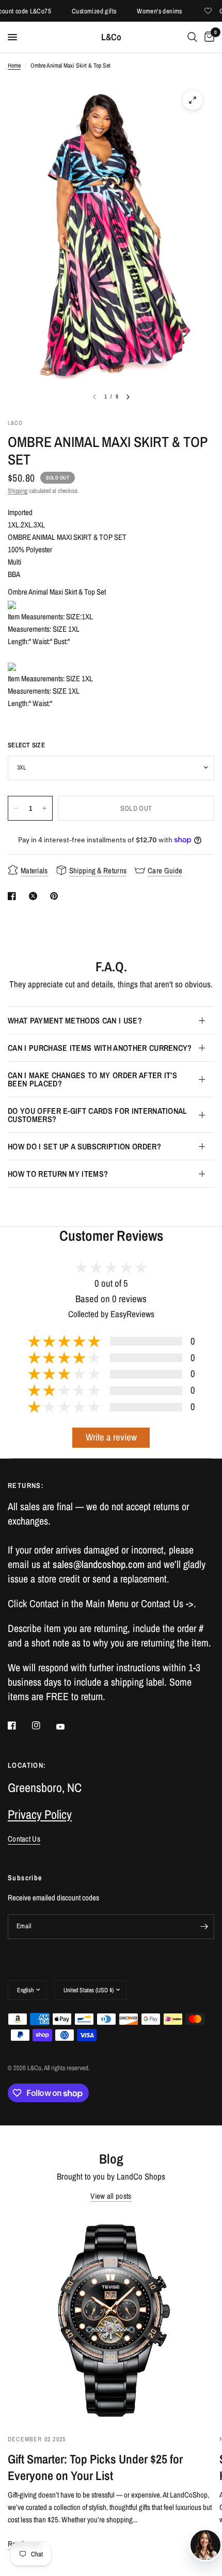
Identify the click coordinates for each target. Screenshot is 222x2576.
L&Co (111, 37)
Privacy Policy (40, 1814)
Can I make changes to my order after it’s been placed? (92, 1079)
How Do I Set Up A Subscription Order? (84, 1146)
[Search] (192, 37)
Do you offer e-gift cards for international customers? (98, 1115)
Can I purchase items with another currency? (100, 1048)
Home (14, 66)
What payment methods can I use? (75, 1020)
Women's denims (146, 11)
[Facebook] (19, 1725)
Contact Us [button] (24, 1839)
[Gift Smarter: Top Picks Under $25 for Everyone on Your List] (111, 2319)
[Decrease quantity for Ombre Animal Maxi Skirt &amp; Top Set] (16, 808)
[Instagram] (43, 1725)
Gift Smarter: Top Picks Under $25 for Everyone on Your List (95, 2467)
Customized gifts (80, 11)
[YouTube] (68, 1727)
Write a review (111, 1437)
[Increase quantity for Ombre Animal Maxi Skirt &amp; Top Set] (44, 808)
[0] (208, 37)
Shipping (18, 491)
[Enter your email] (204, 1927)
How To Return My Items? (58, 1174)
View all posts (111, 2196)
